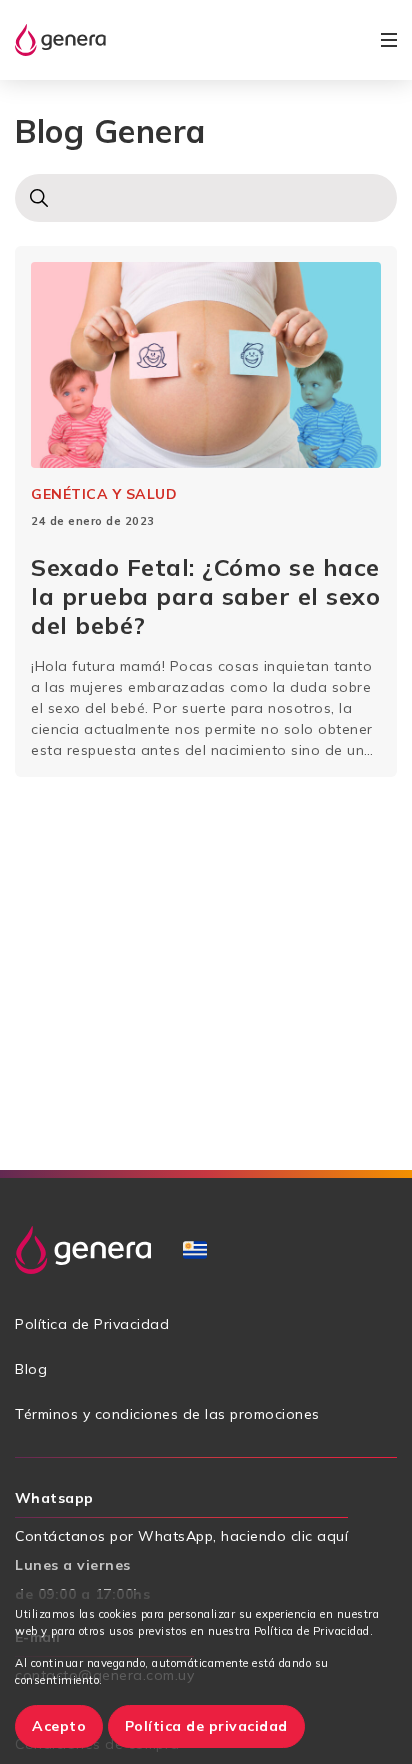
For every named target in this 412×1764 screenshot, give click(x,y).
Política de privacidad (206, 1726)
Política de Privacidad (92, 1324)
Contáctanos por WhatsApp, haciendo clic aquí (181, 1536)
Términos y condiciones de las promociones (167, 1414)
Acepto (59, 1726)
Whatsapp (54, 1498)
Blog (31, 1369)
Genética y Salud (104, 494)
